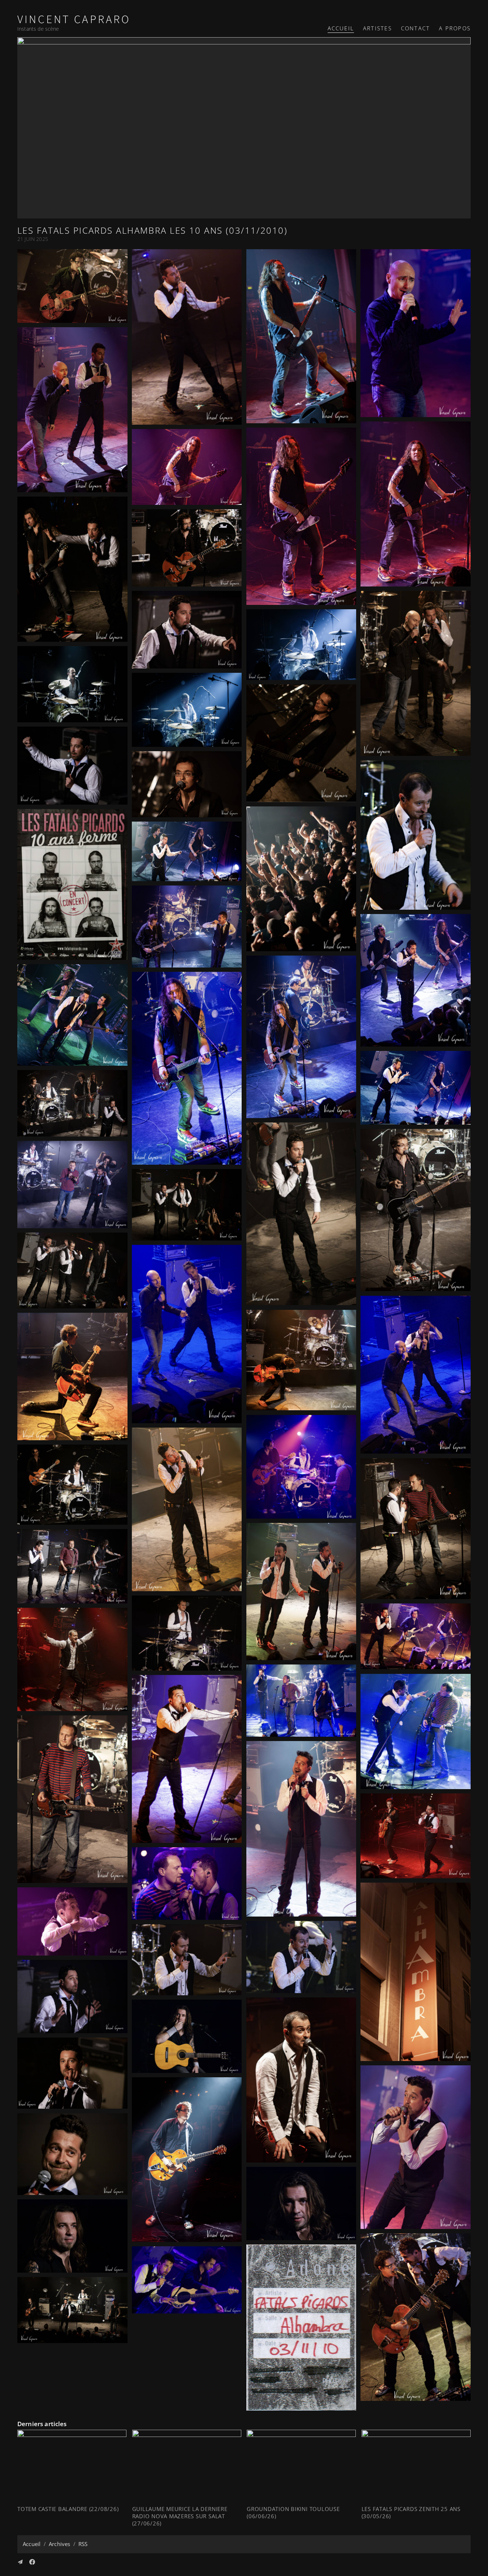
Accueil (341, 28)
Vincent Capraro (74, 20)
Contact (415, 28)
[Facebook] (32, 2562)
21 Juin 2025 (33, 239)
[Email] (20, 2562)
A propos (455, 28)
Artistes (377, 28)
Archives (59, 2544)
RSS (83, 2544)
